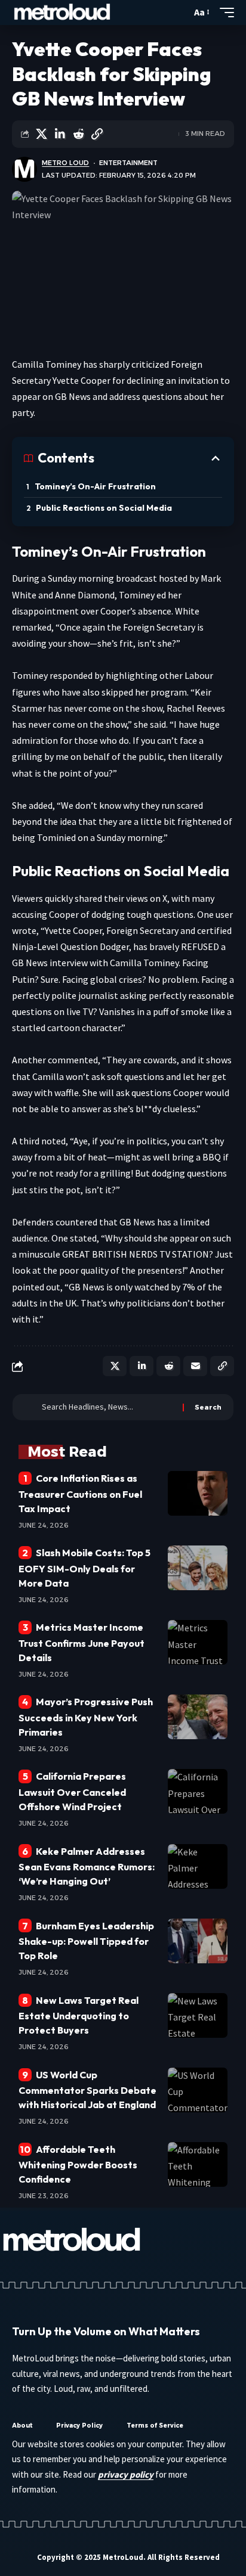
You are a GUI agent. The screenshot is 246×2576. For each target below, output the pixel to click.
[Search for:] (108, 1407)
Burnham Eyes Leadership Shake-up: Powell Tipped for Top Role (86, 1941)
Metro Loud (65, 163)
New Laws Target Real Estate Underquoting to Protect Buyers (79, 2015)
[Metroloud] (62, 13)
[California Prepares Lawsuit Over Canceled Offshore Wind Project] (198, 1791)
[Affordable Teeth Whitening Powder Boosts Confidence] (198, 2164)
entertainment (128, 163)
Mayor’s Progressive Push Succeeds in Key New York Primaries (86, 1717)
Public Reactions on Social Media (104, 508)
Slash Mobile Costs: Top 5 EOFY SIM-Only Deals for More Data (84, 1568)
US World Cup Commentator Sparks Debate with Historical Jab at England (87, 2090)
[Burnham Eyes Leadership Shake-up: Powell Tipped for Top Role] (198, 1941)
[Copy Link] (97, 134)
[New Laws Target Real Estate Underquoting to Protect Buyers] (198, 2015)
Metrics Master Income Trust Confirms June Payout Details (82, 1642)
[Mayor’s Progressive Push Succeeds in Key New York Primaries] (198, 1717)
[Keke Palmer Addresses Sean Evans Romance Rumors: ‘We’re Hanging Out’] (198, 1866)
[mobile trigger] (224, 13)
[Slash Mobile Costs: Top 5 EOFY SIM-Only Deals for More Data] (198, 1568)
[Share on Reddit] (78, 134)
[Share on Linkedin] (60, 134)
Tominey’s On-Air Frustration (95, 486)
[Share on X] (41, 134)
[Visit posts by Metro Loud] (24, 169)
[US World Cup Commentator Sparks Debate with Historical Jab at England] (198, 2090)
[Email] (195, 1366)
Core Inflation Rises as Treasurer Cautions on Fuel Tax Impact (80, 1493)
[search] (179, 13)
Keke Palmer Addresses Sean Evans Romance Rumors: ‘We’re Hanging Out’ (87, 1866)
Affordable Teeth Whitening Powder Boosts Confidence (78, 2164)
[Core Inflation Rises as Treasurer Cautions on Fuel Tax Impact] (198, 1493)
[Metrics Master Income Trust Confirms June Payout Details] (198, 1642)
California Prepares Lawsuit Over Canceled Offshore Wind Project (72, 1791)
